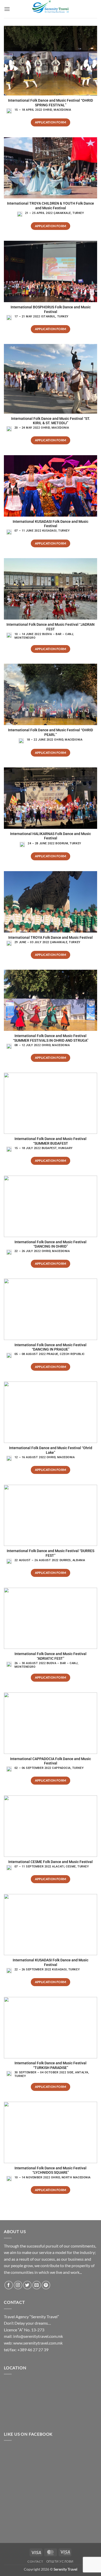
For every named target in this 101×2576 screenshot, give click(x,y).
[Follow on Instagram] (18, 2285)
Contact (35, 2561)
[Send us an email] (37, 2285)
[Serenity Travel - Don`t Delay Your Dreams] (51, 9)
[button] (7, 9)
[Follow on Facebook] (9, 2285)
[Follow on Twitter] (27, 2285)
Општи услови (60, 2561)
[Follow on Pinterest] (46, 2285)
